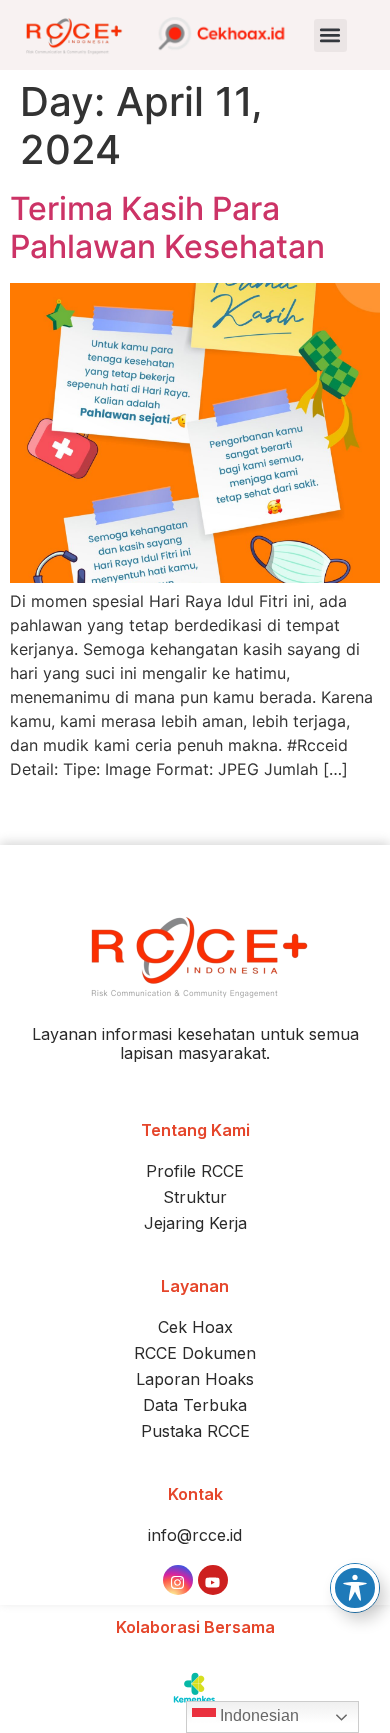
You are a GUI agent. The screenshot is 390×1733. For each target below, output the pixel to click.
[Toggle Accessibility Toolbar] (355, 1588)
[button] (330, 35)
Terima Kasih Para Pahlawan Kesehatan (167, 227)
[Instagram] (178, 1580)
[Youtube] (213, 1580)
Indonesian (257, 1715)
